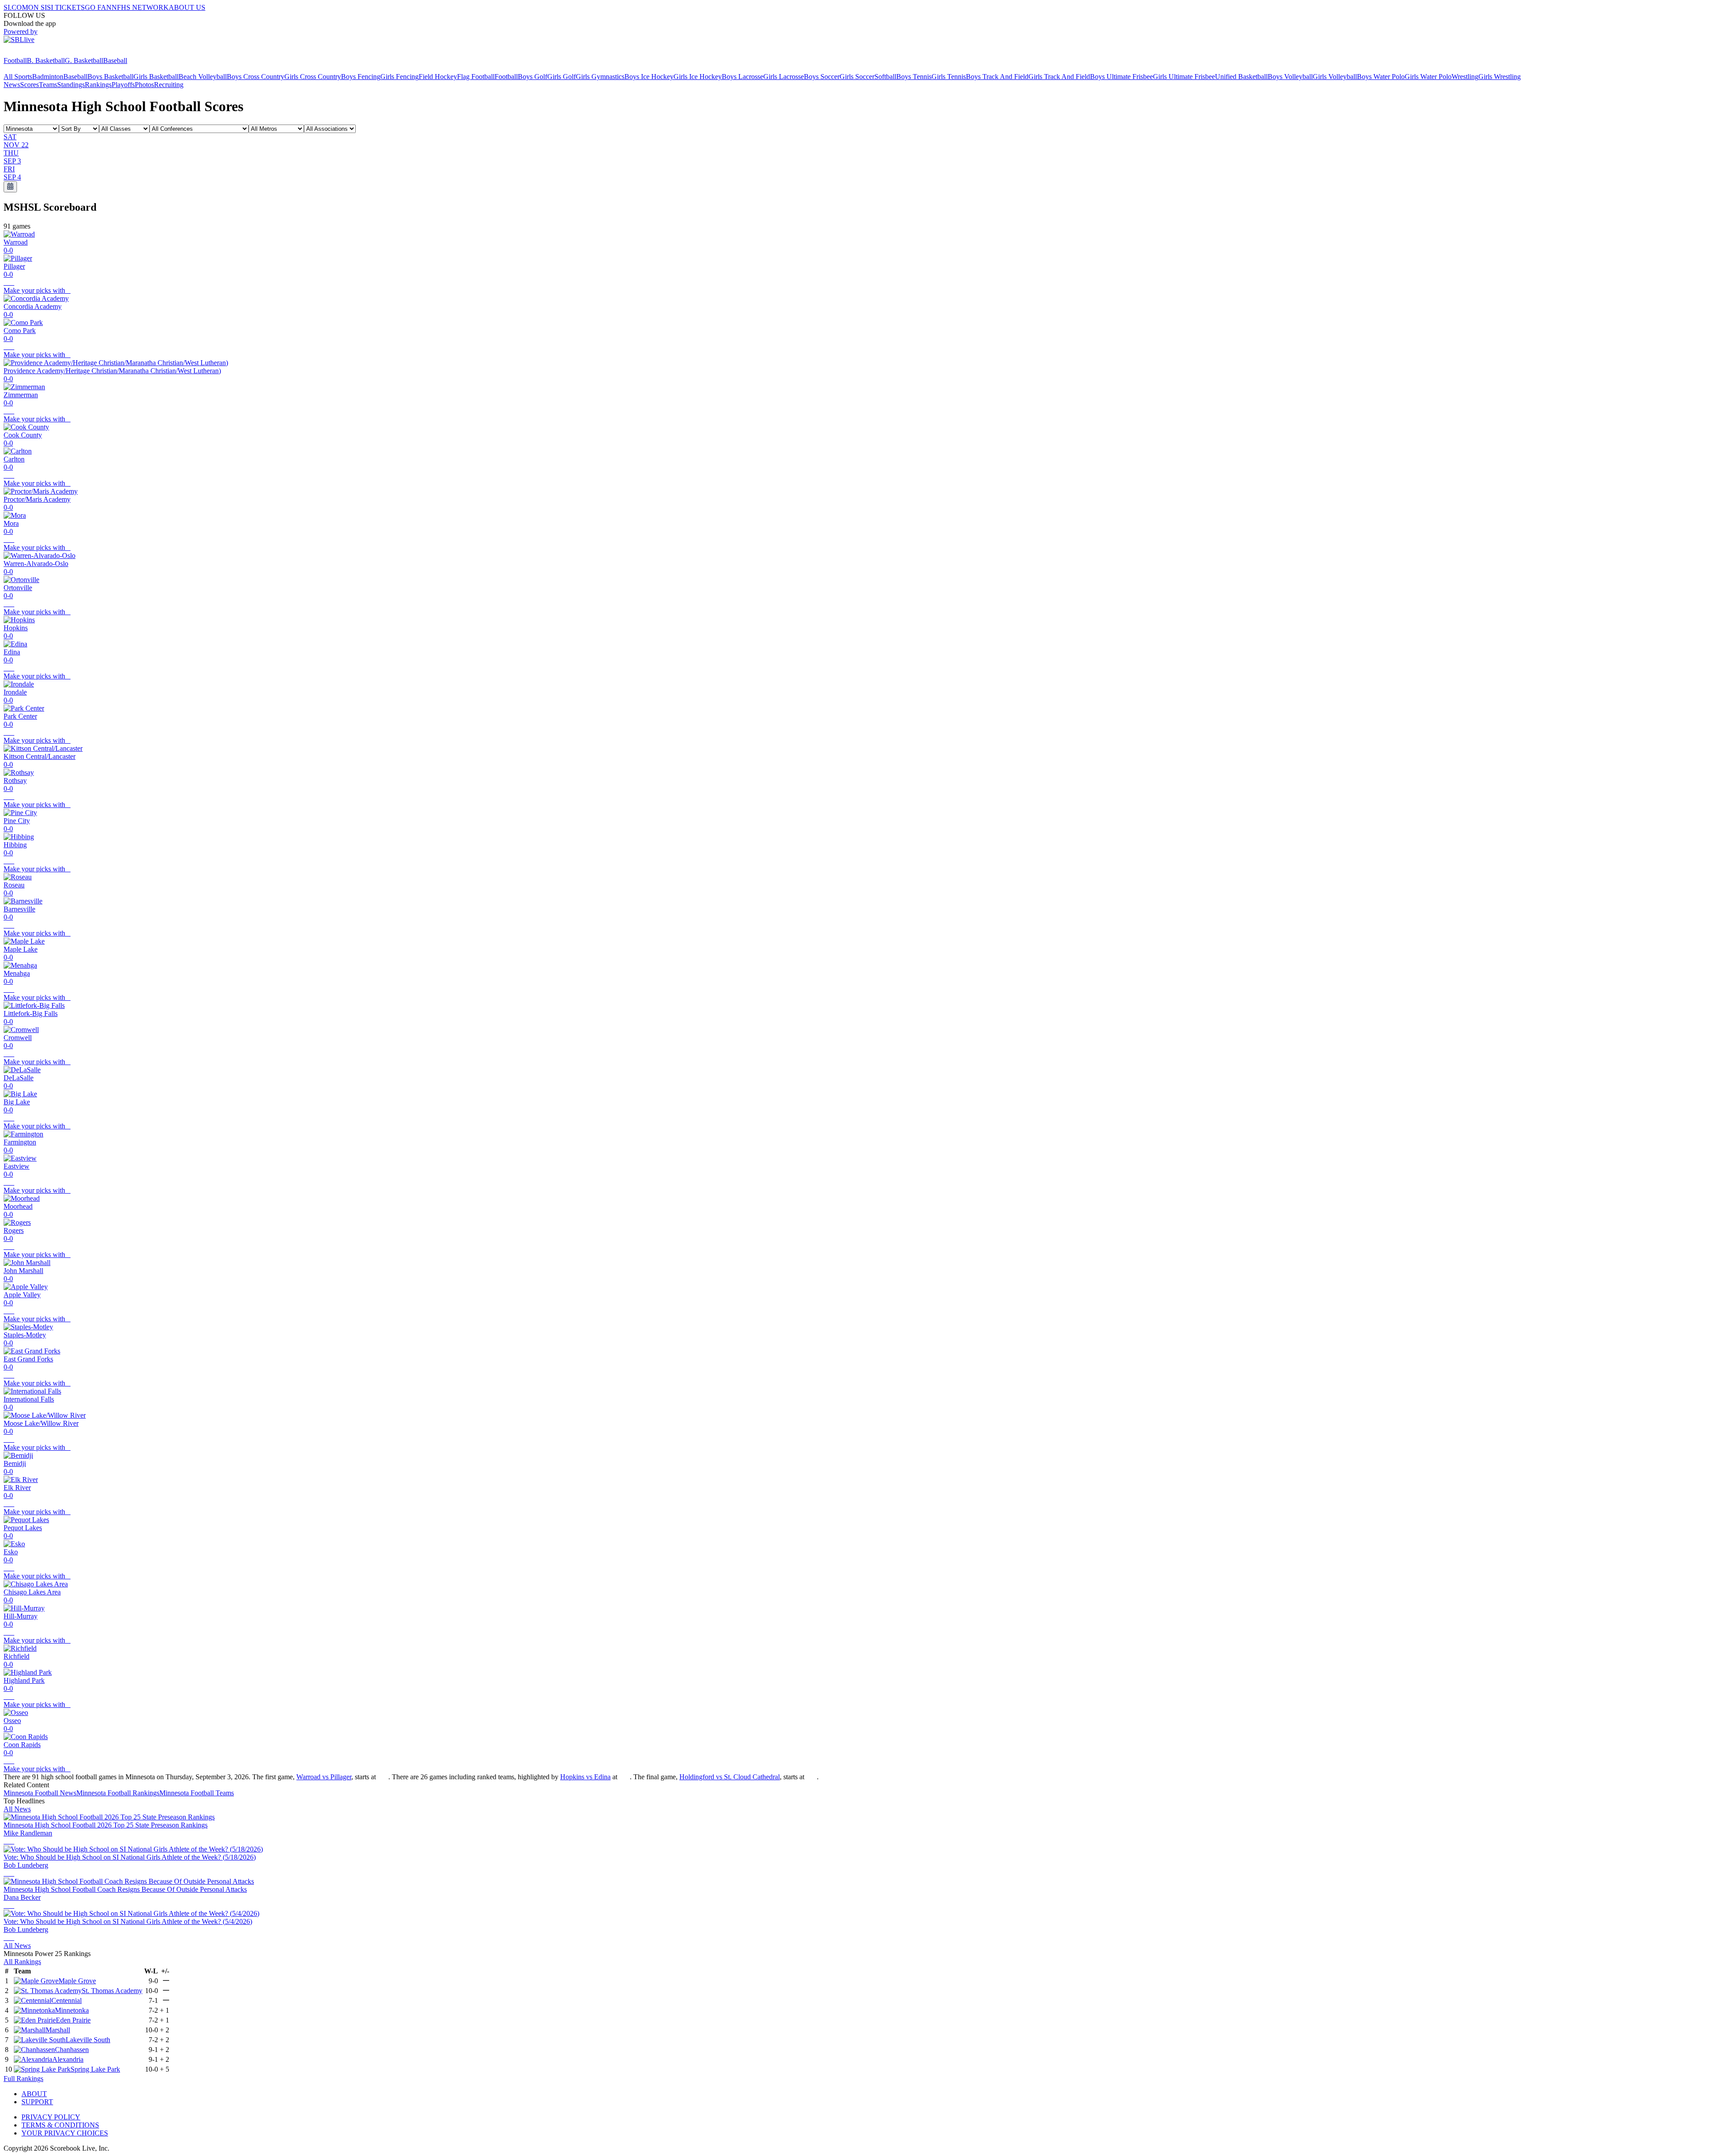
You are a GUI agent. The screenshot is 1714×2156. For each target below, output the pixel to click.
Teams (48, 85)
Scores (29, 85)
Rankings (98, 85)
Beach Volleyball (203, 77)
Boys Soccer (822, 77)
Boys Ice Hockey (649, 77)
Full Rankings (23, 2079)
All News (17, 1809)
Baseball (115, 60)
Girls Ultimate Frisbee (1184, 77)
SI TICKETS (66, 7)
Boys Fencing (361, 77)
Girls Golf (562, 77)
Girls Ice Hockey (698, 77)
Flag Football (476, 77)
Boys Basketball (110, 77)
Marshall (58, 2030)
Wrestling (1465, 77)
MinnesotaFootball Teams (197, 1793)
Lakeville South (88, 2040)
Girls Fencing (399, 77)
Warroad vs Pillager (324, 1777)
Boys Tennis (914, 77)
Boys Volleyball (1290, 77)
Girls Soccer (857, 77)
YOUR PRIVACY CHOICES (65, 2133)
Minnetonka (72, 2010)
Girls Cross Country (313, 77)
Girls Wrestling (1500, 77)
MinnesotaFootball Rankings (118, 1793)
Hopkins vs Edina (585, 1777)
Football (15, 60)
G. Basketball (84, 60)
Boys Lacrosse (743, 77)
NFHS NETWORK (140, 7)
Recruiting (169, 85)
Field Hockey (438, 77)
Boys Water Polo (1381, 77)
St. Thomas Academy (112, 1991)
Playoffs (123, 85)
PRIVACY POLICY (51, 2117)
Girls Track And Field (1059, 77)
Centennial (67, 2000)
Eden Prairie (73, 2020)
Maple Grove (77, 1981)
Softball (885, 77)
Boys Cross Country (256, 77)
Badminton (48, 77)
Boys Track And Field (997, 77)
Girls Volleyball (1335, 77)
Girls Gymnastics (600, 77)
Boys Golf (533, 77)
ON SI (37, 7)
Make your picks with (37, 290)
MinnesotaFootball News (40, 1793)
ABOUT (34, 2094)
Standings (71, 85)
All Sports (18, 77)
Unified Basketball (1241, 77)
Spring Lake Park (95, 2069)
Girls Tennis (949, 77)
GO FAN (98, 7)
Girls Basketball (156, 77)
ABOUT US (187, 7)
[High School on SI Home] (38, 52)
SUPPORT (37, 2102)
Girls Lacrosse (784, 77)
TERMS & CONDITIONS (60, 2125)
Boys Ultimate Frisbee (1121, 77)
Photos (144, 85)
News (12, 85)
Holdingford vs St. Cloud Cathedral (730, 1777)
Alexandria (68, 2059)
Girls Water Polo (1428, 77)
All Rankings (22, 1962)
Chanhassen (72, 2050)
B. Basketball (46, 60)
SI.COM (16, 7)
